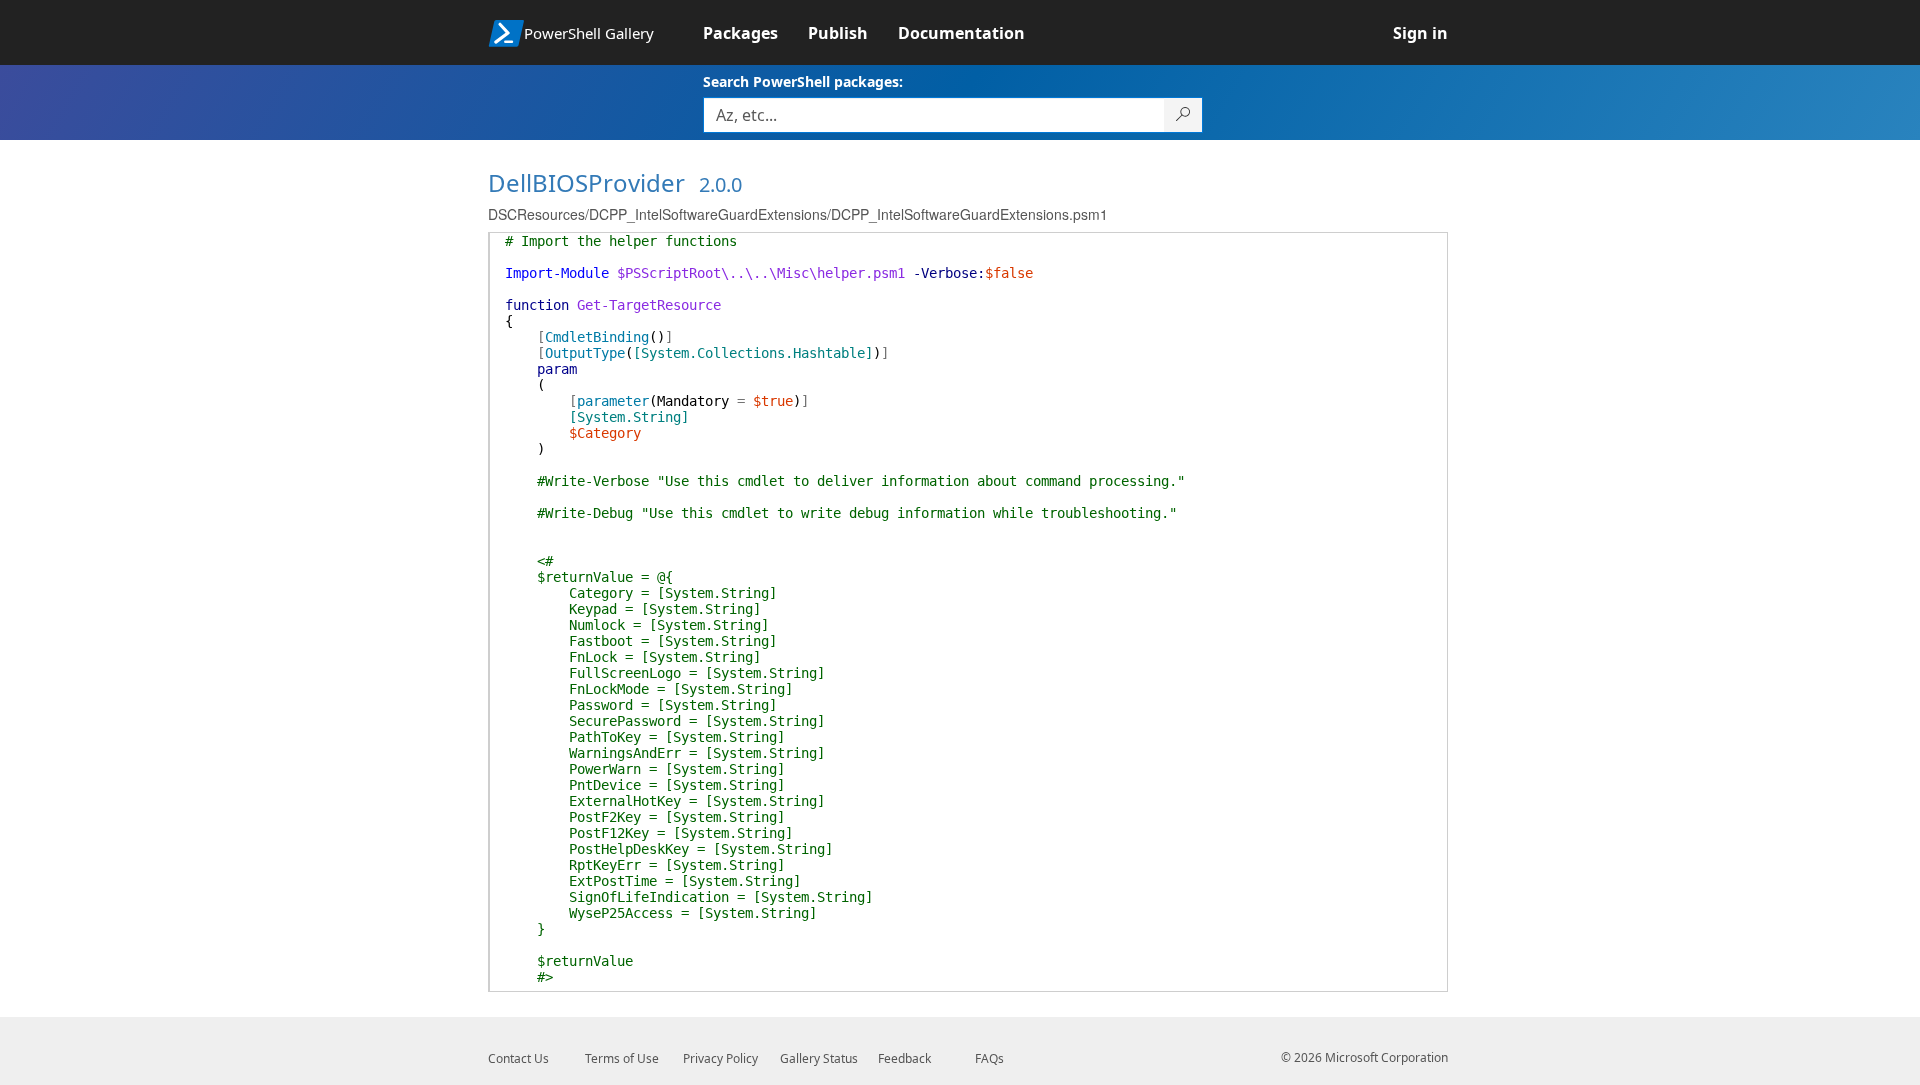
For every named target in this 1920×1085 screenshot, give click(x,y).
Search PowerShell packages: (803, 81)
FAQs (989, 1058)
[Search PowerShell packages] (1183, 115)
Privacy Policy (720, 1058)
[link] (755, 33)
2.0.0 (720, 184)
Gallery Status (819, 1058)
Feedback (904, 1058)
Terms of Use (622, 1058)
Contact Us (518, 1058)
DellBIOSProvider (586, 182)
